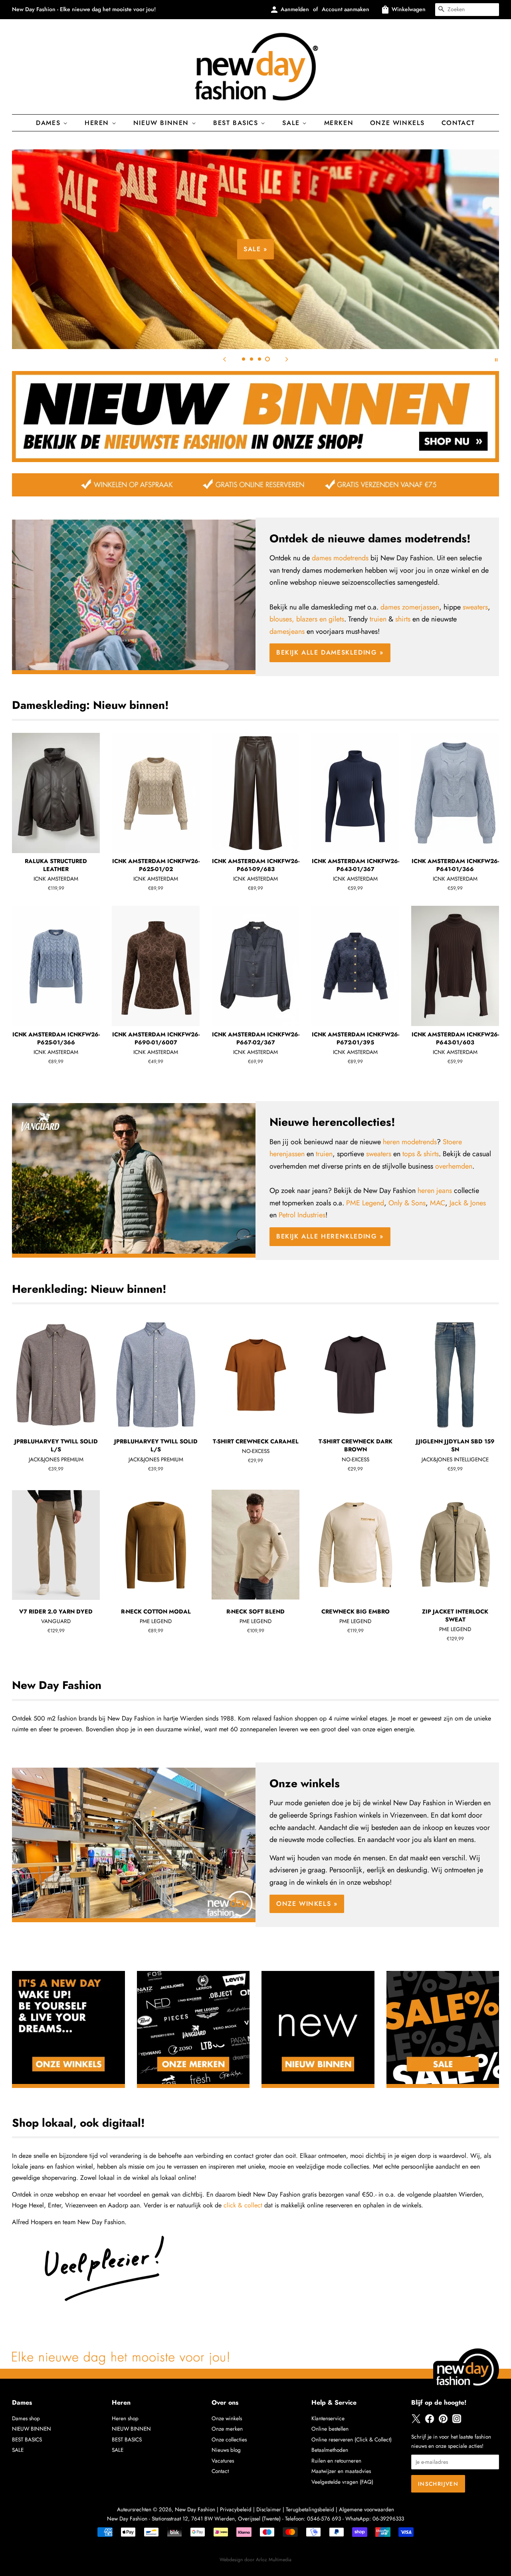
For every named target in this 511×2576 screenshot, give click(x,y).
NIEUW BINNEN (32, 2429)
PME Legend (365, 1203)
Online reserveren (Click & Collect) (352, 2439)
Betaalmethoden (330, 2450)
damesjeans (287, 631)
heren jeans (435, 1191)
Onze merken (227, 2429)
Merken (339, 123)
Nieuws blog (226, 2450)
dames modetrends (340, 558)
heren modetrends (410, 1142)
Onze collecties (229, 2439)
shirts (403, 619)
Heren (98, 123)
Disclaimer (269, 2509)
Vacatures (223, 2461)
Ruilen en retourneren (336, 2461)
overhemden (454, 1166)
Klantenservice (328, 2418)
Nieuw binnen (162, 123)
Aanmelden (295, 9)
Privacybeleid (236, 2509)
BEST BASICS (237, 123)
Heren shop (125, 2418)
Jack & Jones (468, 1203)
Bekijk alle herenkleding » (330, 1236)
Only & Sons (407, 1203)
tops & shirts (421, 1154)
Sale (292, 123)
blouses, (282, 619)
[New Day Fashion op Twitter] (416, 2421)
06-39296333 (388, 2518)
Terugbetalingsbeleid (310, 2509)
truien (378, 619)
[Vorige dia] (224, 359)
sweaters (475, 607)
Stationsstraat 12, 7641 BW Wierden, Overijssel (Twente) (216, 2518)
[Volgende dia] (287, 359)
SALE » (255, 249)
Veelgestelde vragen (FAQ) (342, 2482)
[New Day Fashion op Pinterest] (443, 2421)
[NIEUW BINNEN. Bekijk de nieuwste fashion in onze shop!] (255, 460)
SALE (18, 2450)
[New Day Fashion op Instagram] (457, 2421)
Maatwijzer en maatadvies (341, 2471)
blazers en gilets (320, 619)
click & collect (243, 2205)
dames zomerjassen (410, 607)
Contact (458, 123)
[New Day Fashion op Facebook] (430, 2421)
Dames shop (26, 2418)
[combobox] (467, 10)
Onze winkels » (307, 1904)
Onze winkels (397, 123)
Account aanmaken (346, 9)
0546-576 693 (324, 2518)
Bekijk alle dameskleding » (330, 652)
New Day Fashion (195, 2509)
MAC (438, 1203)
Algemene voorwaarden (366, 2509)
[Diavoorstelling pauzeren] (496, 359)
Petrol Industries (302, 1215)
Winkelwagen (409, 9)
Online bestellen (330, 2429)
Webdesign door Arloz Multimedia (255, 2560)
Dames (50, 123)
